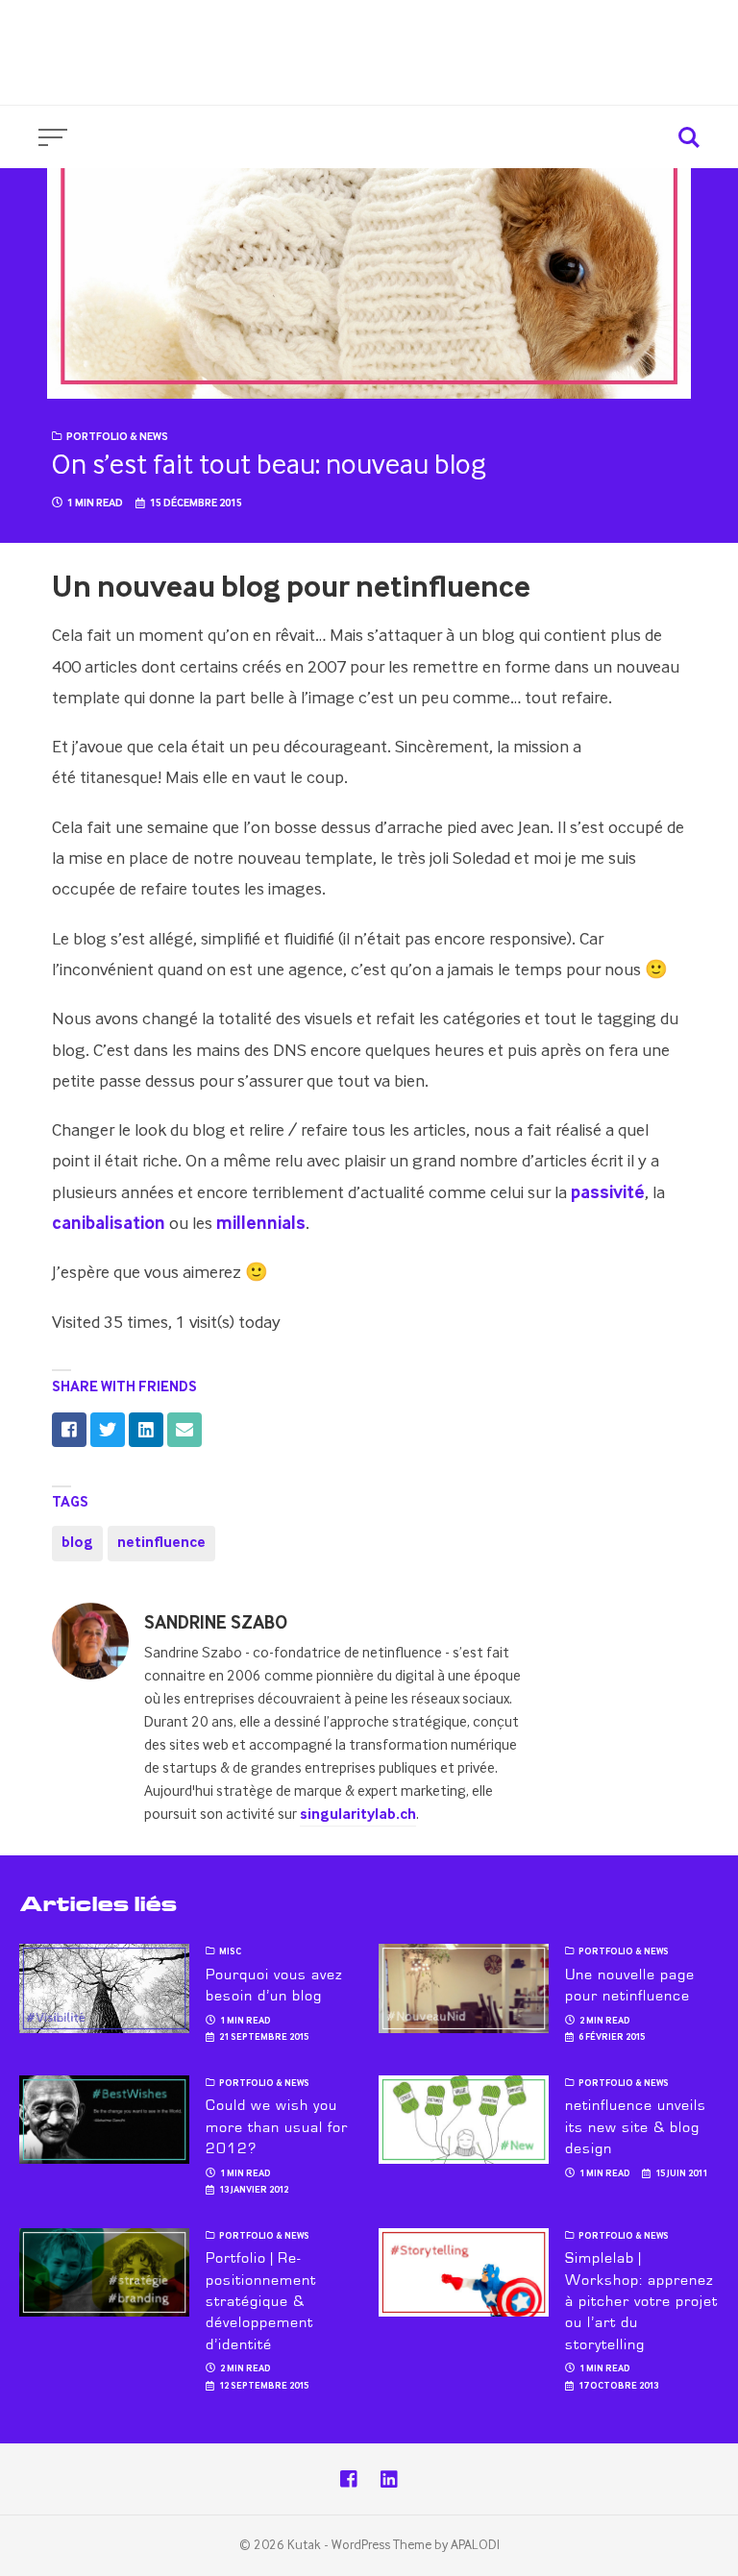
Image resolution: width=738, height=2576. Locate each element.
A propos (616, 37)
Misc (230, 1952)
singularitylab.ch (358, 1815)
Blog (699, 37)
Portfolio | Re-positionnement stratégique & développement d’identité (260, 2301)
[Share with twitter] (108, 1430)
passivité (608, 1193)
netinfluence (161, 1543)
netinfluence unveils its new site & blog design (635, 2127)
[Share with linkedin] (146, 1430)
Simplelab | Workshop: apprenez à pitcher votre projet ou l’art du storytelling (641, 2301)
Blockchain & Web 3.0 (635, 69)
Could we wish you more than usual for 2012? (276, 2127)
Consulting (512, 37)
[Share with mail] (184, 1430)
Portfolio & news (117, 437)
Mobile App (480, 69)
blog (77, 1543)
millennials (261, 1224)
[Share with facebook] (69, 1430)
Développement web (328, 69)
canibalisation (109, 1224)
